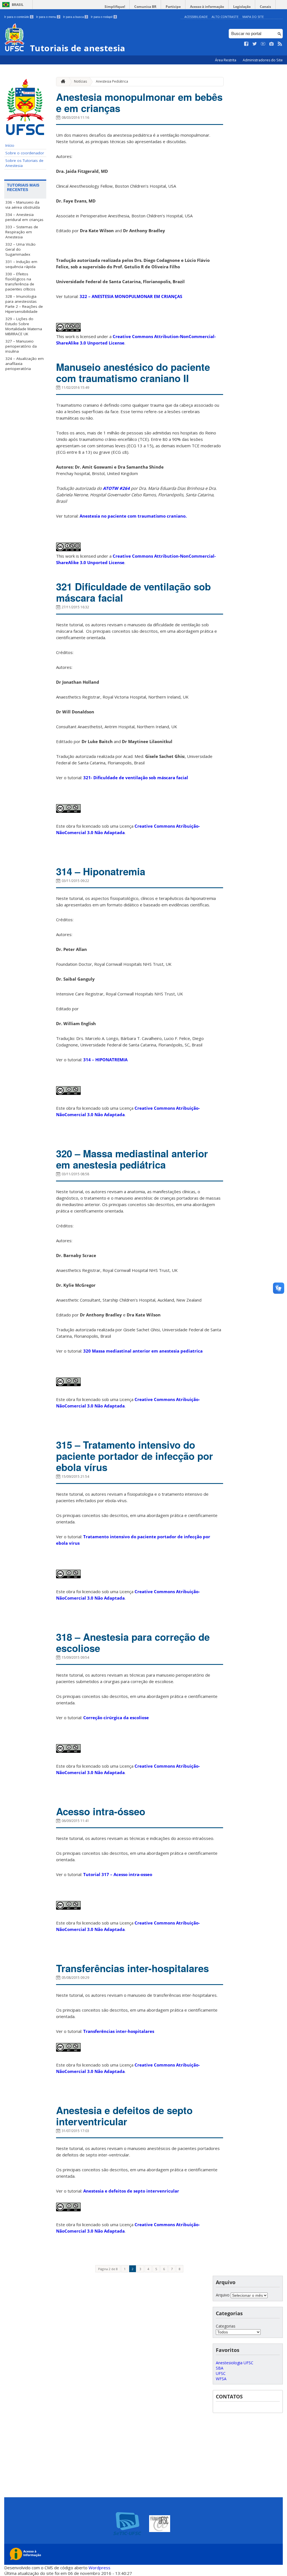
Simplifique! (115, 7)
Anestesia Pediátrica (112, 81)
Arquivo (223, 2295)
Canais (265, 7)
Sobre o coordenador (25, 153)
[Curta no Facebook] (246, 44)
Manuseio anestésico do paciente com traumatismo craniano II (133, 373)
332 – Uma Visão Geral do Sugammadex (20, 249)
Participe (173, 7)
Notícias (80, 81)
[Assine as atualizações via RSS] (280, 44)
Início (10, 145)
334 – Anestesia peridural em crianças (24, 217)
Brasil (18, 5)
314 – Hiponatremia (101, 871)
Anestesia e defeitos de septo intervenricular (131, 2191)
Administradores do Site (263, 60)
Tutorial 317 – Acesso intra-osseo (118, 1874)
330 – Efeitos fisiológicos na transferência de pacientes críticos (20, 281)
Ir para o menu (48, 17)
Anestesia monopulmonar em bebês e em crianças (139, 103)
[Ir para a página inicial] (62, 82)
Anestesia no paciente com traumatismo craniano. (133, 516)
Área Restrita (226, 60)
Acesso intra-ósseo (101, 1811)
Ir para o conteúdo (18, 17)
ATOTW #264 (116, 488)
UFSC (221, 2373)
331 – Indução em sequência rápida (21, 264)
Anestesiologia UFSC (235, 2363)
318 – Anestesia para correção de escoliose (133, 1642)
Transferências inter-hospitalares (132, 1968)
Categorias (226, 2326)
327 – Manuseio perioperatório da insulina (21, 346)
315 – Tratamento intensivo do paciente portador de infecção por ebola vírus (135, 1456)
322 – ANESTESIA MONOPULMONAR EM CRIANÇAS (131, 296)
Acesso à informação (207, 7)
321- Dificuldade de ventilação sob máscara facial (136, 778)
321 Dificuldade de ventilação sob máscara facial (133, 592)
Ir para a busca (75, 17)
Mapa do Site (253, 17)
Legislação (242, 7)
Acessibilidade (196, 17)
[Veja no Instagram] (272, 44)
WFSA (221, 2379)
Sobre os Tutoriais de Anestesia (24, 163)
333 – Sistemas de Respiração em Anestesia (22, 232)
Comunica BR (145, 7)
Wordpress (99, 2568)
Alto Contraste (225, 17)
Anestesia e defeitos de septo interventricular (124, 2116)
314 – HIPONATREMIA (105, 1060)
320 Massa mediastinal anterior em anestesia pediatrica (143, 1351)
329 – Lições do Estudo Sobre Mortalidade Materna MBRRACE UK (24, 326)
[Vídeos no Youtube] (263, 44)
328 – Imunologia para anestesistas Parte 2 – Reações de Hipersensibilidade (24, 304)
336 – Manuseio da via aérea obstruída (23, 205)
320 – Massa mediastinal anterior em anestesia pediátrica (132, 1159)
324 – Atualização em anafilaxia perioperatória (25, 364)
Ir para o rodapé (103, 17)
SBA (220, 2368)
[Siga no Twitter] (255, 44)
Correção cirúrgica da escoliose (116, 1718)
